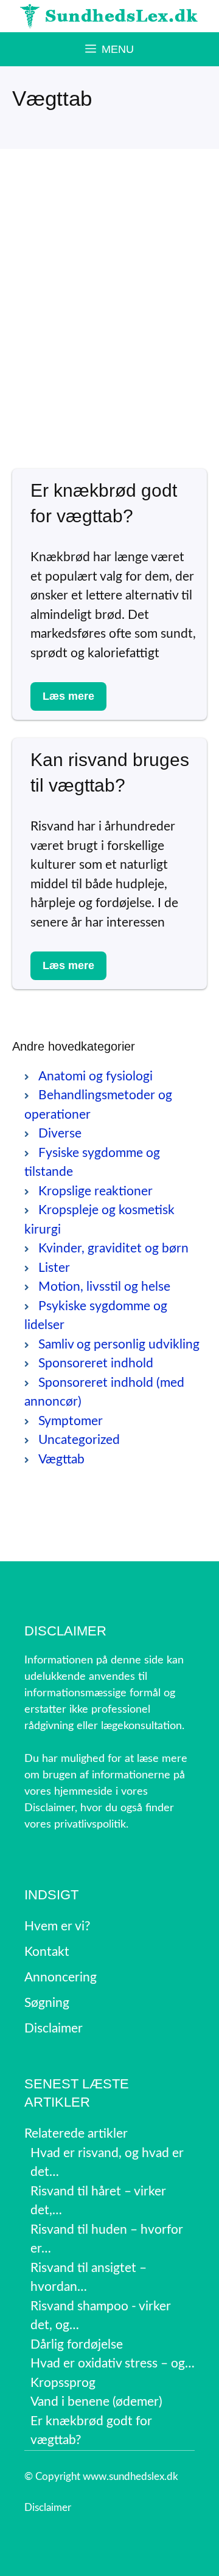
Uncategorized (79, 1440)
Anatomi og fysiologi (96, 1076)
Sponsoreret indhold (96, 1363)
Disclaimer (48, 2508)
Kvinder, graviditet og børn (113, 1248)
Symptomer (71, 1421)
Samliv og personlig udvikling (119, 1345)
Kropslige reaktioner (96, 1191)
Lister (54, 1268)
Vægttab (61, 1459)
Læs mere (68, 696)
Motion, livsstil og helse (104, 1287)
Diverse (60, 1134)
